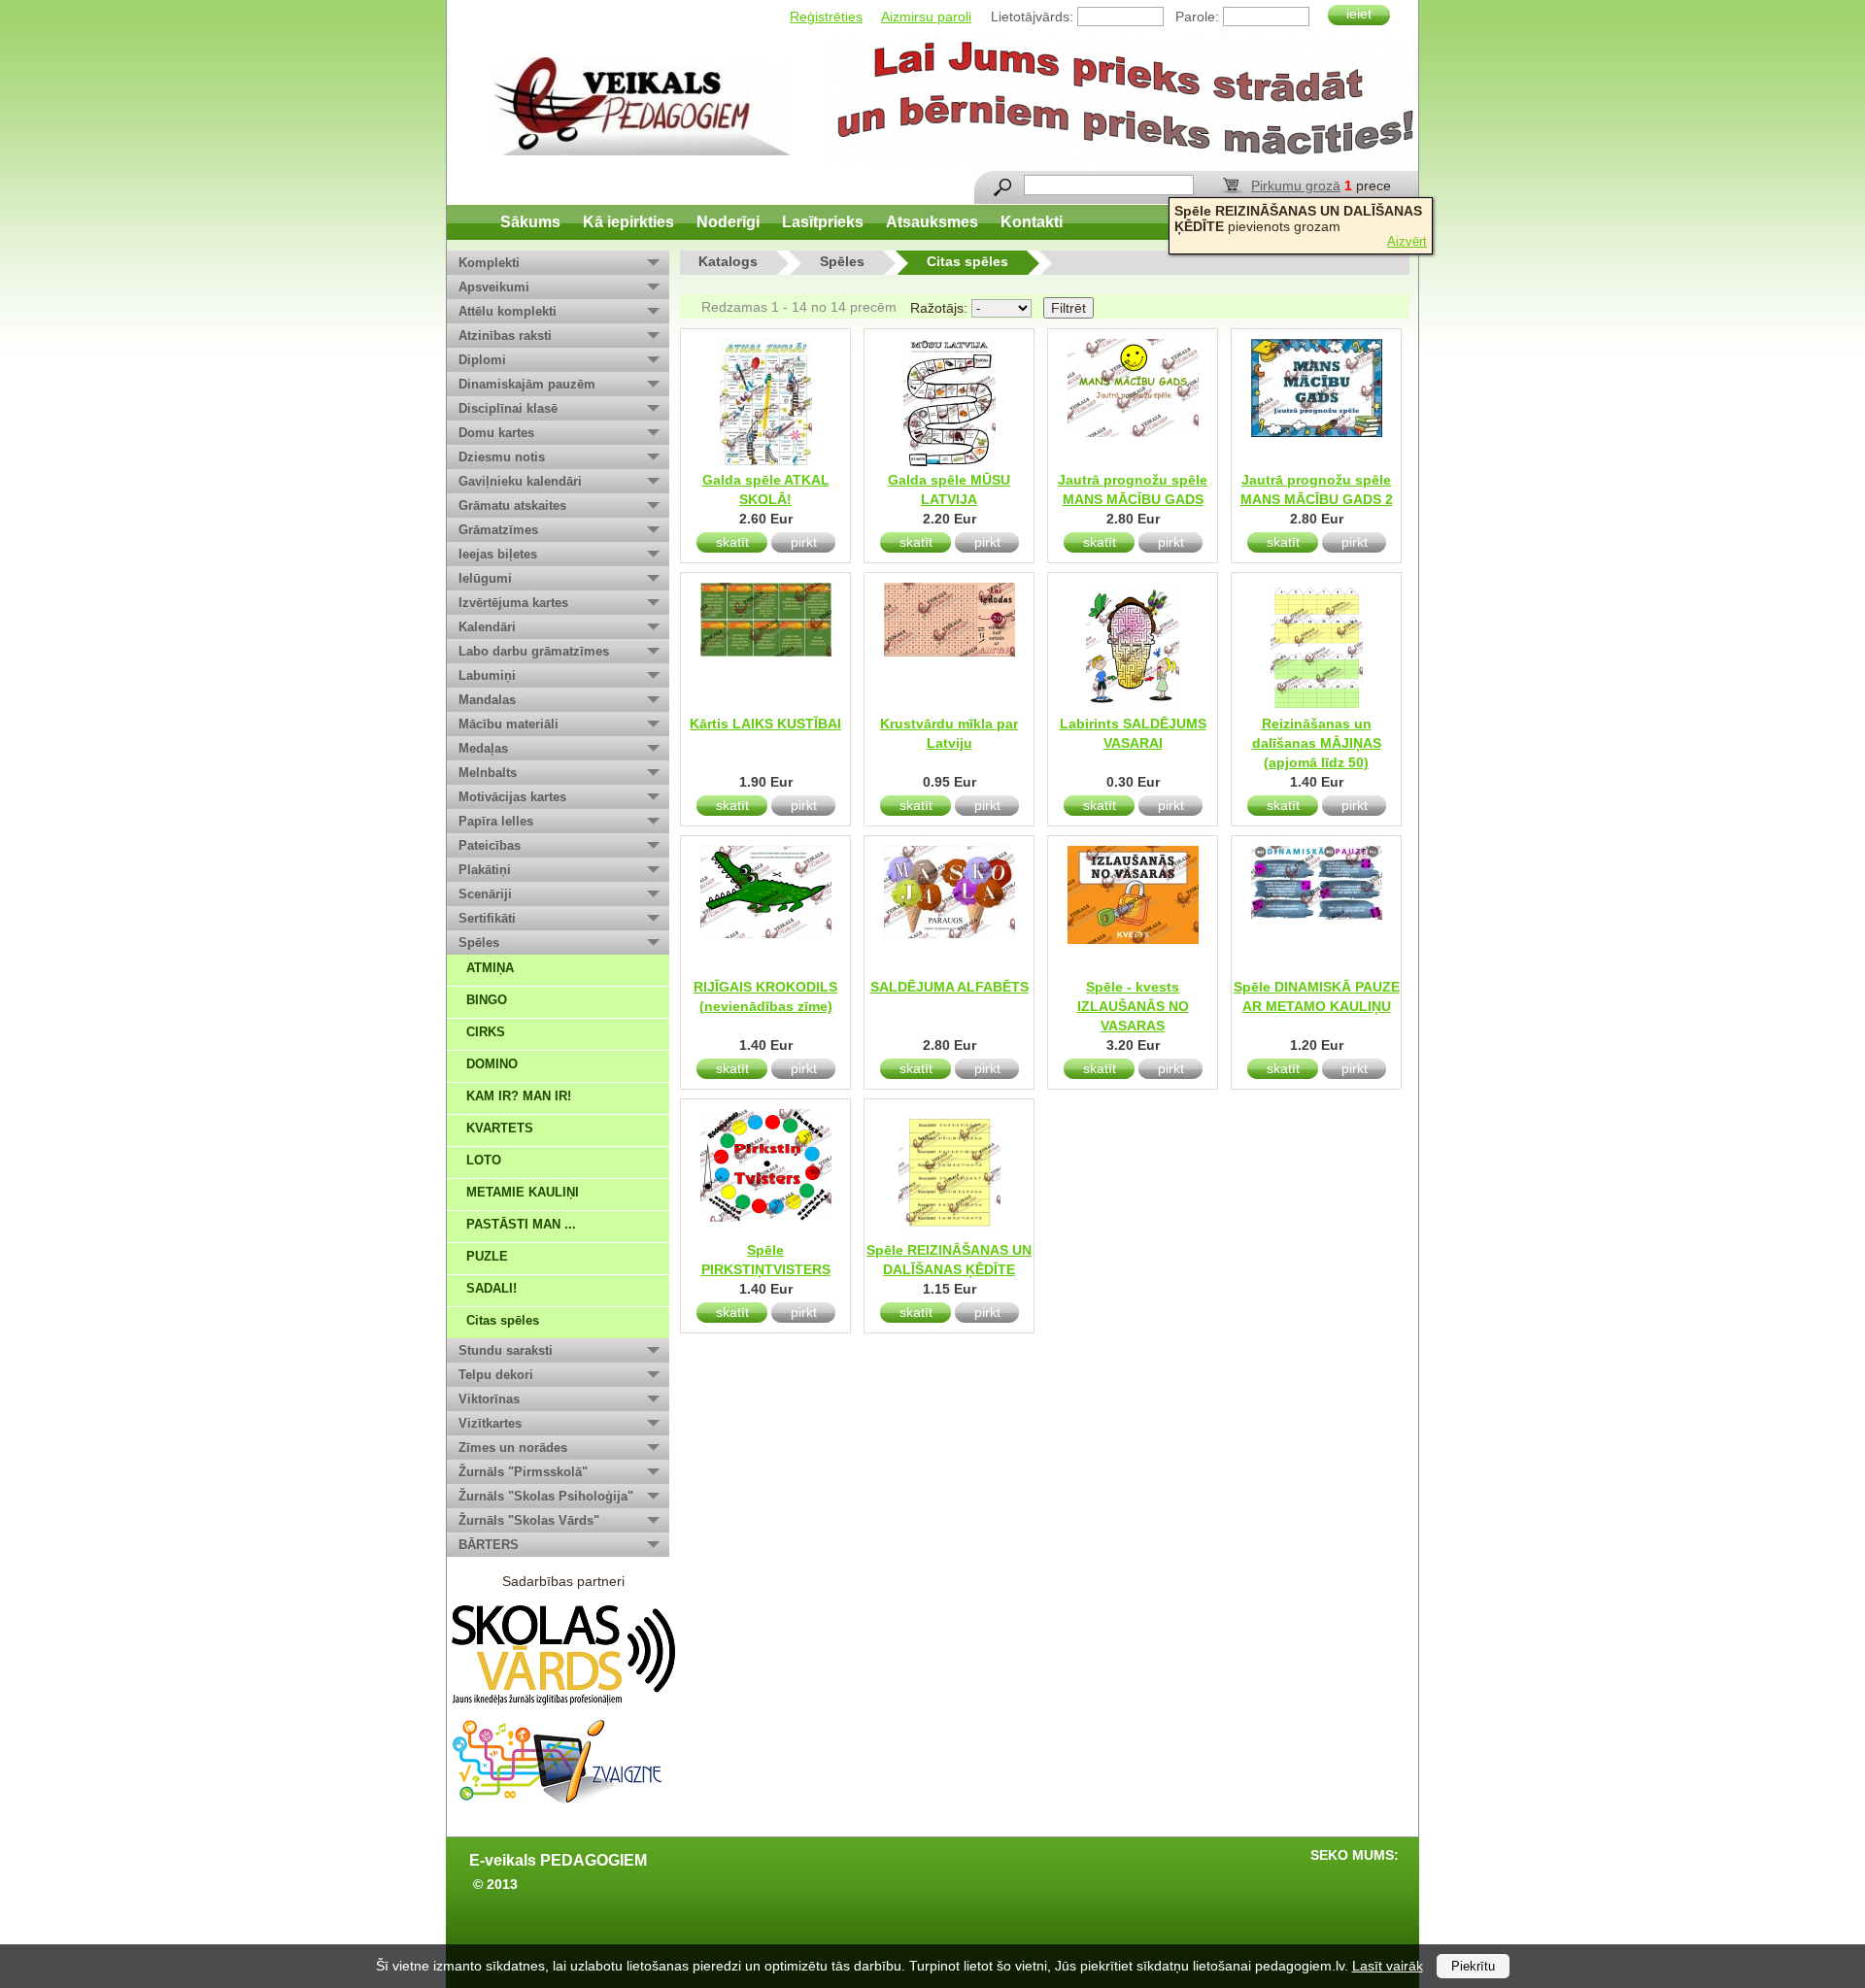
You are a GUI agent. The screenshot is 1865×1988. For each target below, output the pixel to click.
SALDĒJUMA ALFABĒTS (949, 987)
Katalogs (728, 261)
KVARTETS (500, 1128)
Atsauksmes (932, 222)
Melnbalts (488, 773)
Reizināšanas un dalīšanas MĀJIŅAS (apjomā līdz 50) (1317, 743)
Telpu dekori (496, 1375)
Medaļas (483, 748)
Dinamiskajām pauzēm (527, 384)
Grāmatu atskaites (512, 505)
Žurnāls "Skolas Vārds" (529, 1520)
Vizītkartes (490, 1423)
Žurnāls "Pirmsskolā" (523, 1472)
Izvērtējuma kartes (513, 603)
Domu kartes (496, 433)
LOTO (484, 1160)
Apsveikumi (494, 287)
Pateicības (490, 845)
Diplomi (482, 360)
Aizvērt (1407, 241)
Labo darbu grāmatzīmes (534, 651)
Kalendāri (487, 627)
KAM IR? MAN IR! (519, 1096)
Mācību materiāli (509, 724)
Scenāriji (485, 894)
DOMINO (492, 1064)
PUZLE (487, 1256)
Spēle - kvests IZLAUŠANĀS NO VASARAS (1133, 1006)
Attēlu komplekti (508, 311)
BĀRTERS (489, 1545)
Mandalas (487, 700)
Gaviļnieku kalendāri (520, 481)
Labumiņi (487, 675)
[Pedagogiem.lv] (642, 106)
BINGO (487, 1000)
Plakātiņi (485, 870)
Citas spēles (503, 1320)
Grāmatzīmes (498, 530)
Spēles (479, 943)
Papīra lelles (496, 821)
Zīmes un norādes (513, 1448)
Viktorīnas (489, 1399)
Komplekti (489, 263)
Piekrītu (1473, 1966)
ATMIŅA (490, 968)
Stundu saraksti (506, 1350)
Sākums (530, 222)
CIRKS (486, 1032)
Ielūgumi (485, 578)
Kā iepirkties (628, 222)
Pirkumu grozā (1296, 185)
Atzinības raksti (505, 336)
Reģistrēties (826, 17)
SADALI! (492, 1288)
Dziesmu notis (502, 457)
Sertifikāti (487, 918)
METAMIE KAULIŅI (523, 1192)
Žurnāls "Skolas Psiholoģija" (546, 1496)
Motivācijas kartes (512, 797)
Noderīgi (728, 222)
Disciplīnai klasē (508, 408)
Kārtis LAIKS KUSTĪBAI (765, 724)
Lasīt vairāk (1388, 1966)
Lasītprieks (823, 222)
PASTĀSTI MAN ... (521, 1224)
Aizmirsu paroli (926, 17)
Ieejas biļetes (498, 554)
